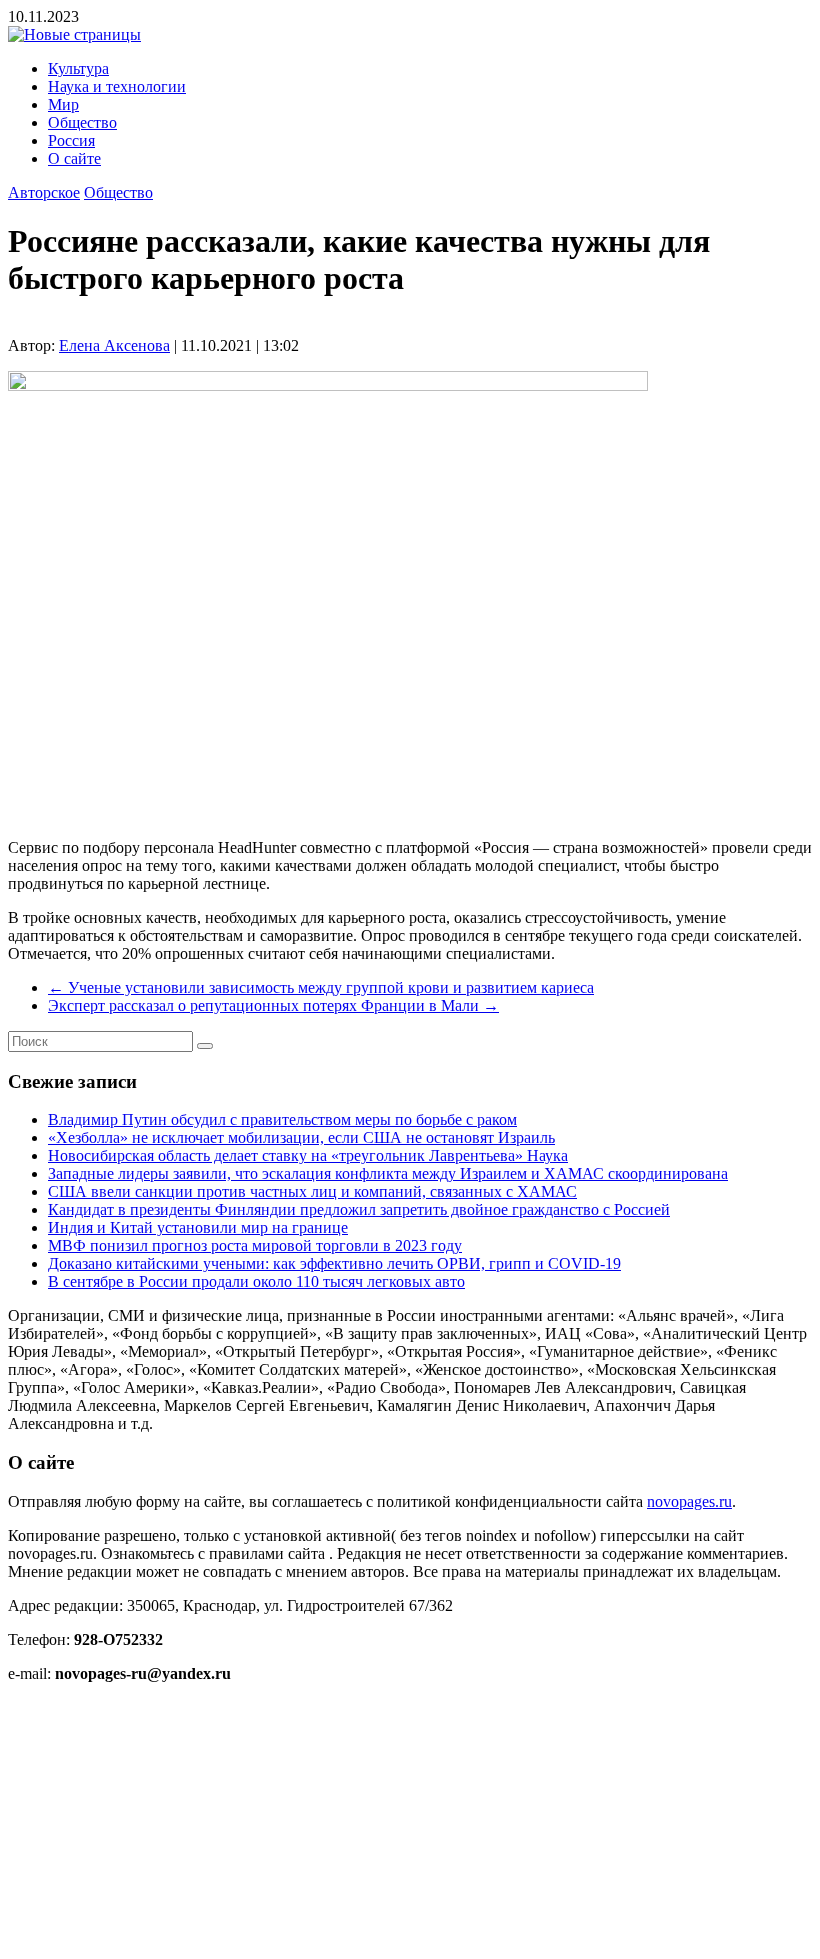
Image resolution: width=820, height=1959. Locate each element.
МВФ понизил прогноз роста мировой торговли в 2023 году (255, 1245)
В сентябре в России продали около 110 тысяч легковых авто (256, 1281)
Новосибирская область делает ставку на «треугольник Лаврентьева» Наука (308, 1155)
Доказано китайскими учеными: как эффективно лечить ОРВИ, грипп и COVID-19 (334, 1263)
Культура (78, 68)
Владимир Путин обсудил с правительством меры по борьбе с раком (282, 1119)
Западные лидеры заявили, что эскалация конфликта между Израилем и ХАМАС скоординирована (388, 1173)
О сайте (74, 158)
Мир (63, 104)
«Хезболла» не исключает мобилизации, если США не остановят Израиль (301, 1137)
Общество (82, 122)
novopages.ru (689, 1501)
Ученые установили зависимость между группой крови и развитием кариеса (321, 987)
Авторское (44, 192)
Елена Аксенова (114, 345)
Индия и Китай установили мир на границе (198, 1227)
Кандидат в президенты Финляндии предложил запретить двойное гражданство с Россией (359, 1209)
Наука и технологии (117, 86)
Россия (71, 140)
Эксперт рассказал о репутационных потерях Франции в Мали (273, 1005)
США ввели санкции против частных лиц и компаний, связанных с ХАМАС (312, 1191)
